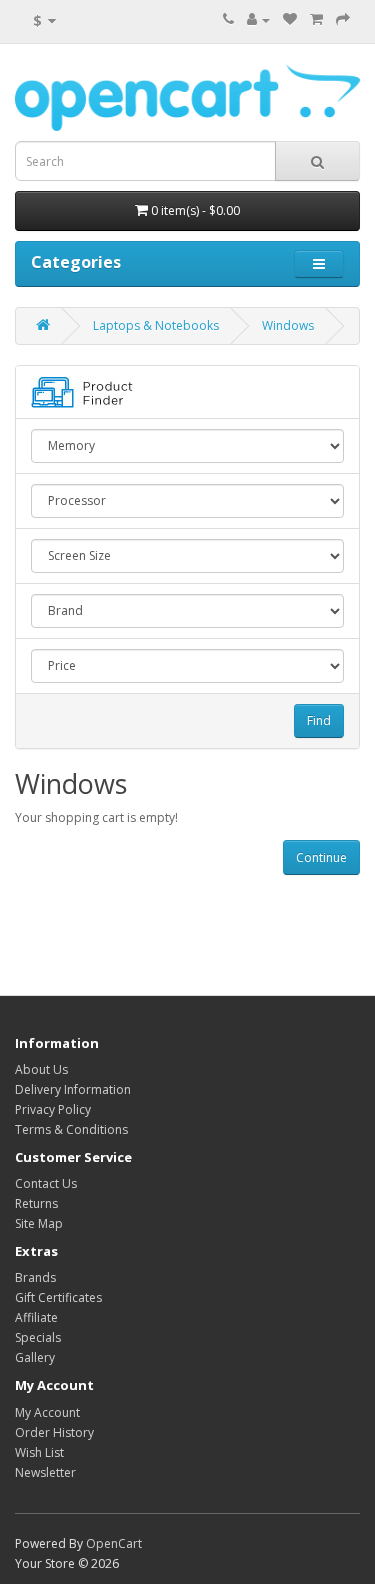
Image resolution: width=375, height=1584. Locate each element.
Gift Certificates (58, 1297)
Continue (321, 857)
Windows (288, 325)
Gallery (35, 1357)
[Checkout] (343, 19)
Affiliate (36, 1317)
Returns (36, 1203)
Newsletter (45, 1472)
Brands (35, 1277)
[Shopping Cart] (316, 19)
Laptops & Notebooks (156, 325)
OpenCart (114, 1543)
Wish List (39, 1452)
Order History (54, 1432)
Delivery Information (73, 1089)
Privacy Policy (53, 1109)
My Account (47, 1412)
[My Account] (258, 19)
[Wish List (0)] (290, 19)
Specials (38, 1337)
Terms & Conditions (71, 1129)
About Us (41, 1069)
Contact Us (46, 1183)
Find (319, 720)
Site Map (39, 1223)
